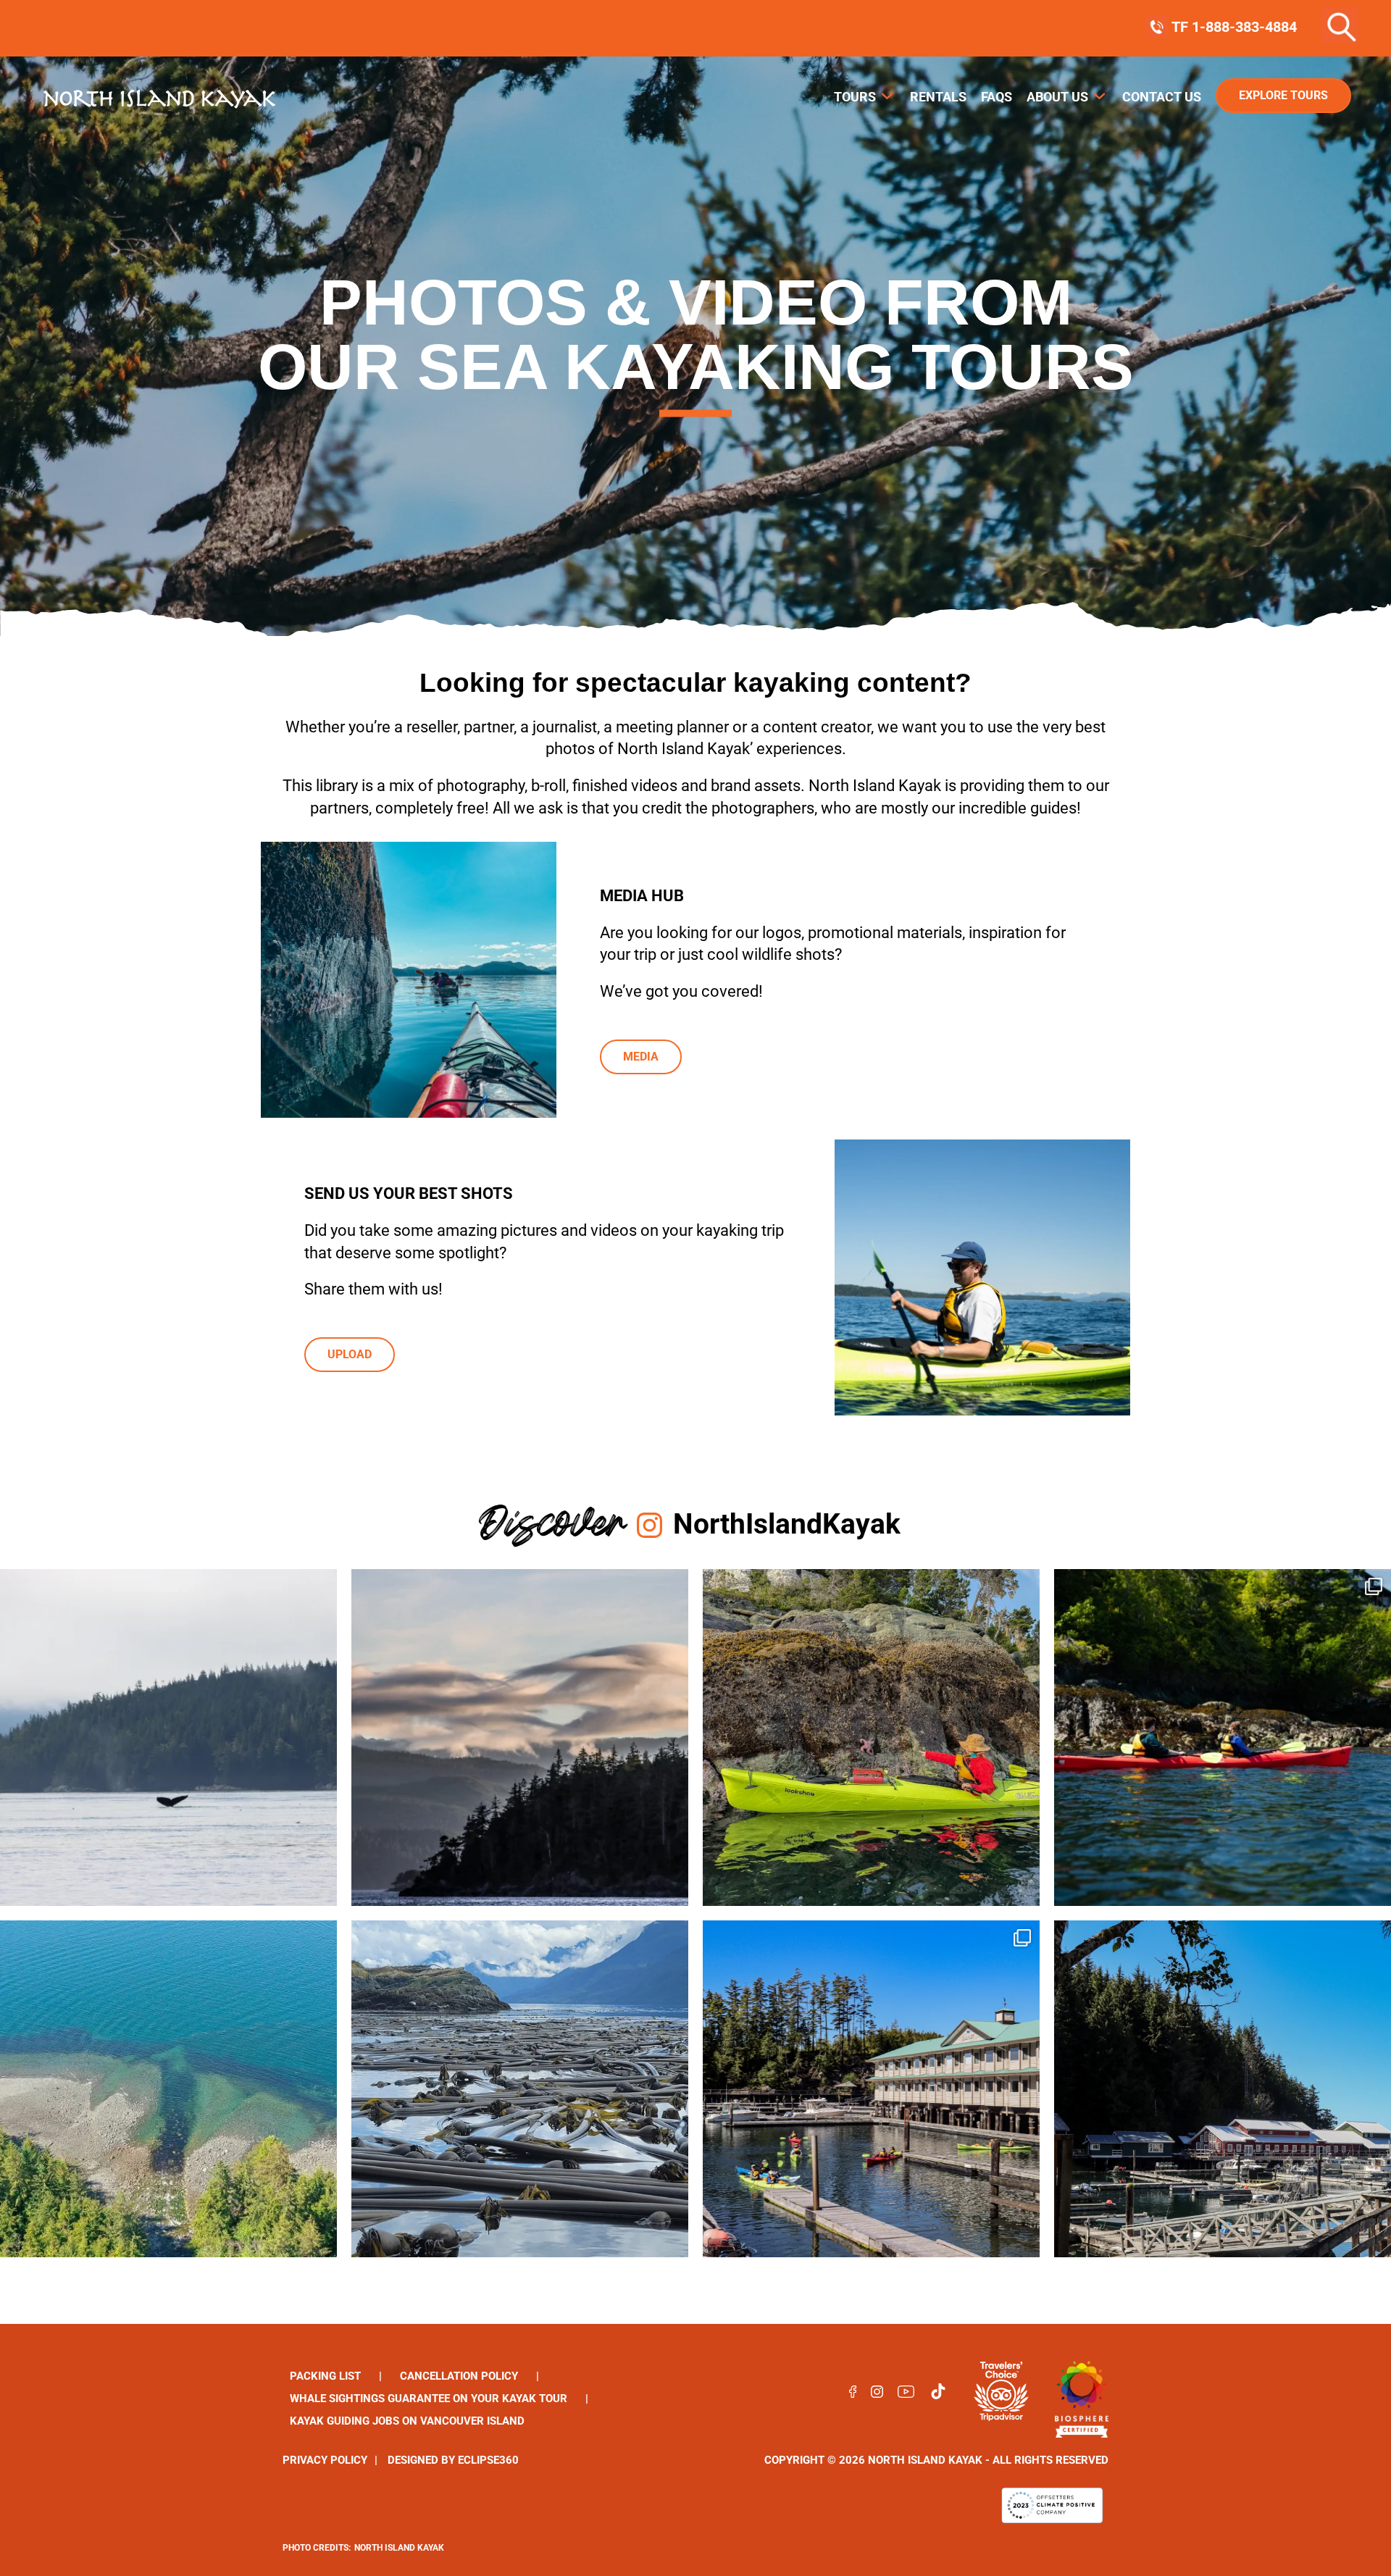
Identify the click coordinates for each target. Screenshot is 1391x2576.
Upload (350, 1354)
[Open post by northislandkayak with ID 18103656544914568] (871, 1737)
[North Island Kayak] (1082, 2394)
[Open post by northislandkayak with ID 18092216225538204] (168, 1737)
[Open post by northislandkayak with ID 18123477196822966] (168, 2089)
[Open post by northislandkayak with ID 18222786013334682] (520, 1737)
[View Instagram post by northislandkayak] (322, 1888)
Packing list (325, 2376)
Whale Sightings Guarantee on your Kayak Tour (429, 2399)
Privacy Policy (325, 2460)
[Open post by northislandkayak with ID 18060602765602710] (871, 2089)
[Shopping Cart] (1358, 27)
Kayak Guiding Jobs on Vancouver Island (407, 2421)
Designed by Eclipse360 (453, 2460)
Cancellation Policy (459, 2376)
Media (641, 1057)
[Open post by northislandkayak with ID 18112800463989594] (520, 2089)
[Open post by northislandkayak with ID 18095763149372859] (1223, 1737)
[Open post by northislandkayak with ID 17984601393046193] (1223, 2089)
